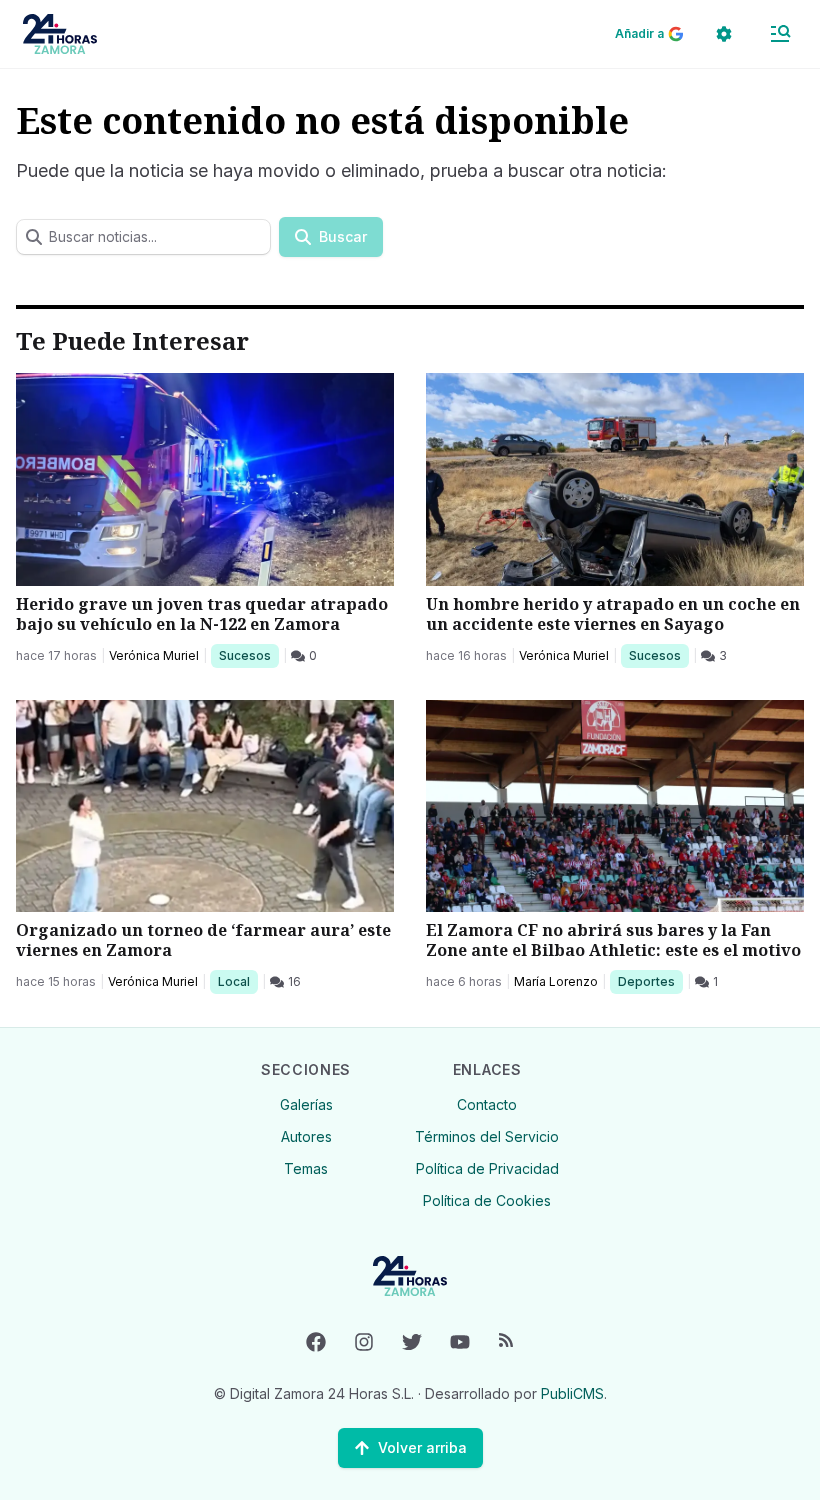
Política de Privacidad (487, 1168)
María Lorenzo (556, 981)
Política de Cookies (487, 1200)
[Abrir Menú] (780, 34)
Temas (306, 1168)
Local (237, 981)
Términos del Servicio (487, 1136)
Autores (306, 1136)
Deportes (648, 981)
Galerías (306, 1104)
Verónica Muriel (154, 655)
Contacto (487, 1104)
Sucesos (248, 655)
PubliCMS (572, 1393)
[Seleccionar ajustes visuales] (724, 34)
